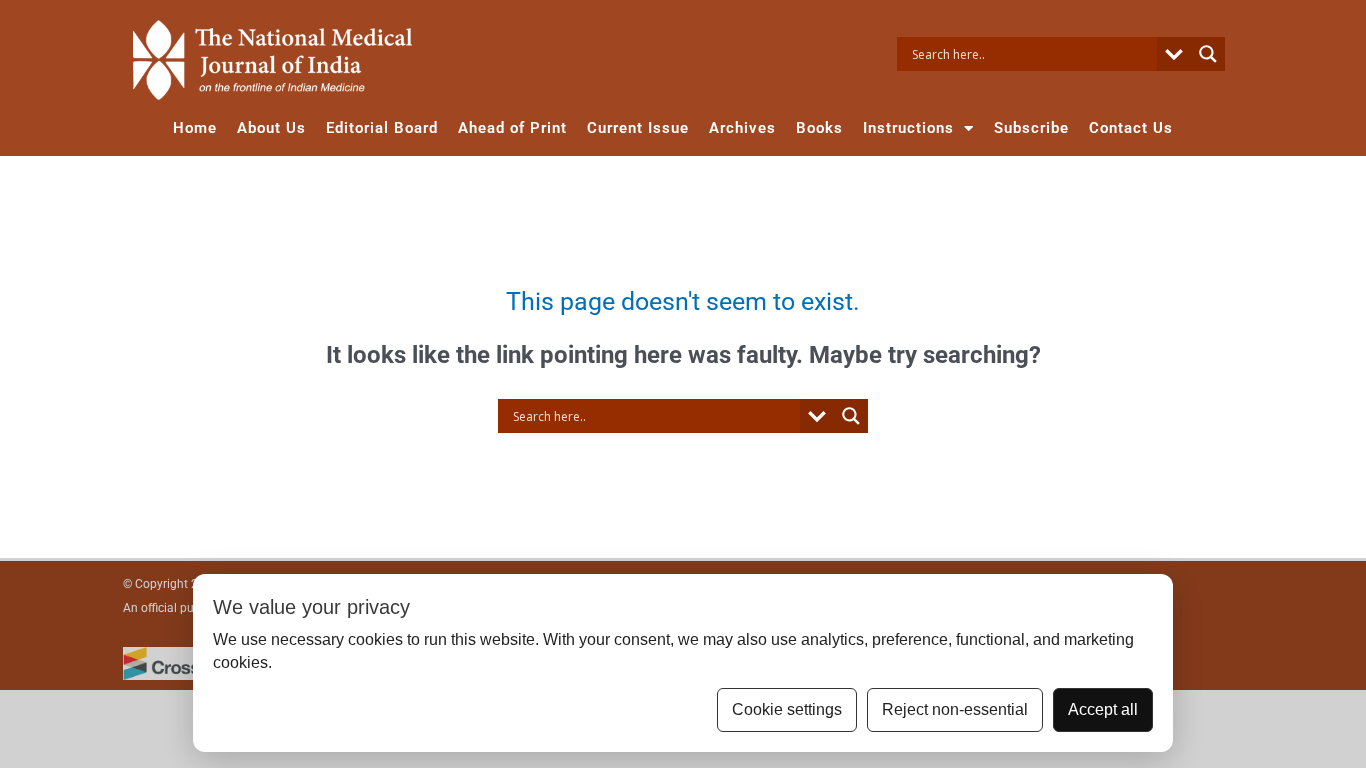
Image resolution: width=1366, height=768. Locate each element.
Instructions (908, 128)
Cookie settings (787, 709)
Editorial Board (382, 128)
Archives (742, 128)
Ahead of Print (512, 128)
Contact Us (1131, 128)
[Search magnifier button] (1208, 54)
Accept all (1103, 709)
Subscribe (1031, 128)
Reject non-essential (955, 709)
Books (819, 128)
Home (195, 128)
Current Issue (638, 128)
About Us (271, 128)
